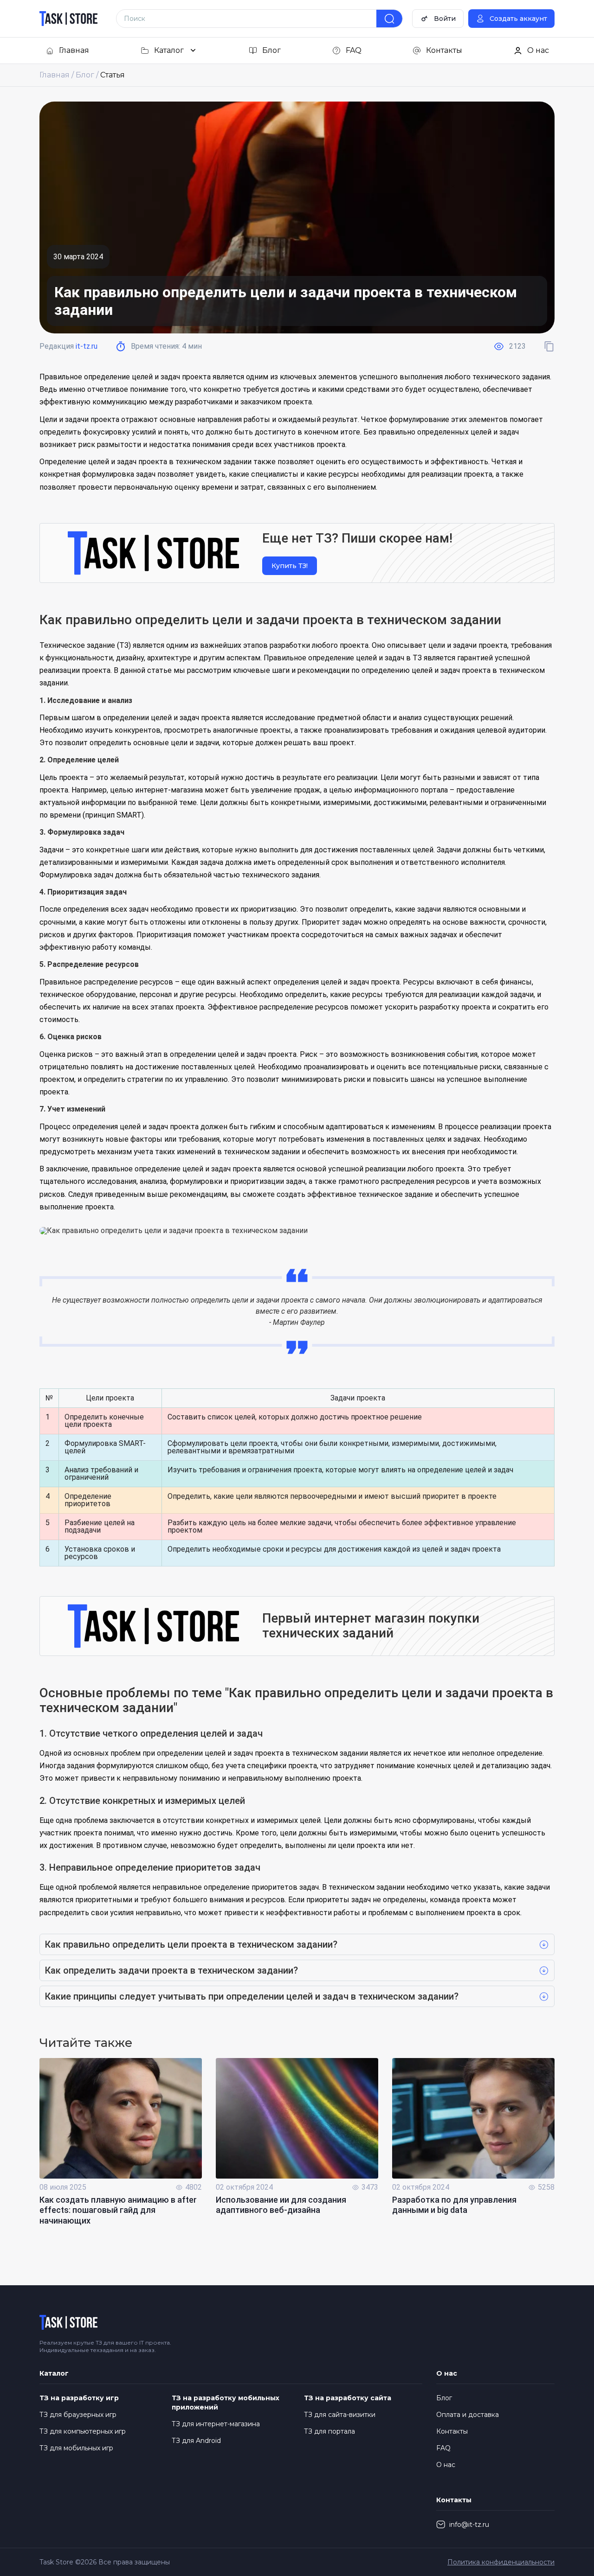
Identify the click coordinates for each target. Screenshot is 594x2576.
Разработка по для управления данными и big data (454, 2205)
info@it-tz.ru (469, 2525)
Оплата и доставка (468, 2415)
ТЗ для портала (329, 2431)
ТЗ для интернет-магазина (216, 2424)
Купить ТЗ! (290, 566)
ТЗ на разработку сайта (348, 2398)
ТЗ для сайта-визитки (340, 2415)
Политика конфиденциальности (501, 2562)
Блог (444, 2398)
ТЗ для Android (196, 2441)
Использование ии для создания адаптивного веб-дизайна (281, 2205)
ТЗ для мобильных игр (76, 2448)
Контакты (452, 2431)
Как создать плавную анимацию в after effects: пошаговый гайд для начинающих (118, 2210)
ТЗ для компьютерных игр (83, 2431)
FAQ (443, 2448)
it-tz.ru (87, 346)
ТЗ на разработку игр (79, 2398)
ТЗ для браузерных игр (78, 2415)
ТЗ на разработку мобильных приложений (226, 2403)
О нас (446, 2465)
